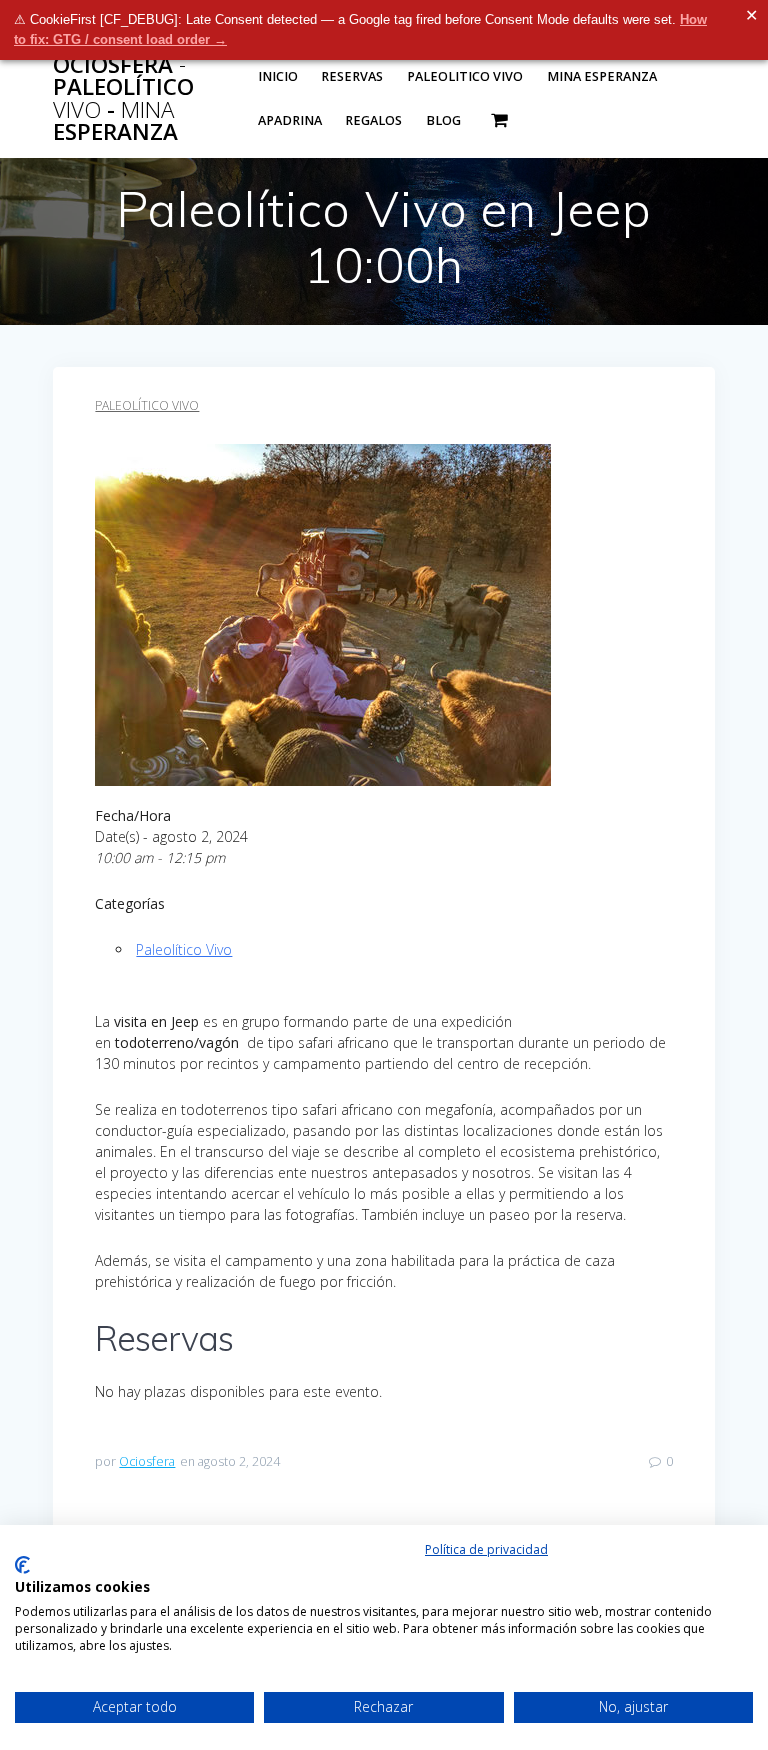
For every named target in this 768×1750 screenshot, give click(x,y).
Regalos (373, 120)
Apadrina (290, 120)
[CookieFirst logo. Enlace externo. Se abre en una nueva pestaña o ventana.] (22, 1565)
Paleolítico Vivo (147, 405)
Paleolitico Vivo (465, 76)
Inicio (278, 76)
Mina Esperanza (602, 76)
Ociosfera (147, 1461)
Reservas (352, 76)
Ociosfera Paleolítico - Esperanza (123, 99)
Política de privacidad (486, 1549)
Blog (443, 120)
